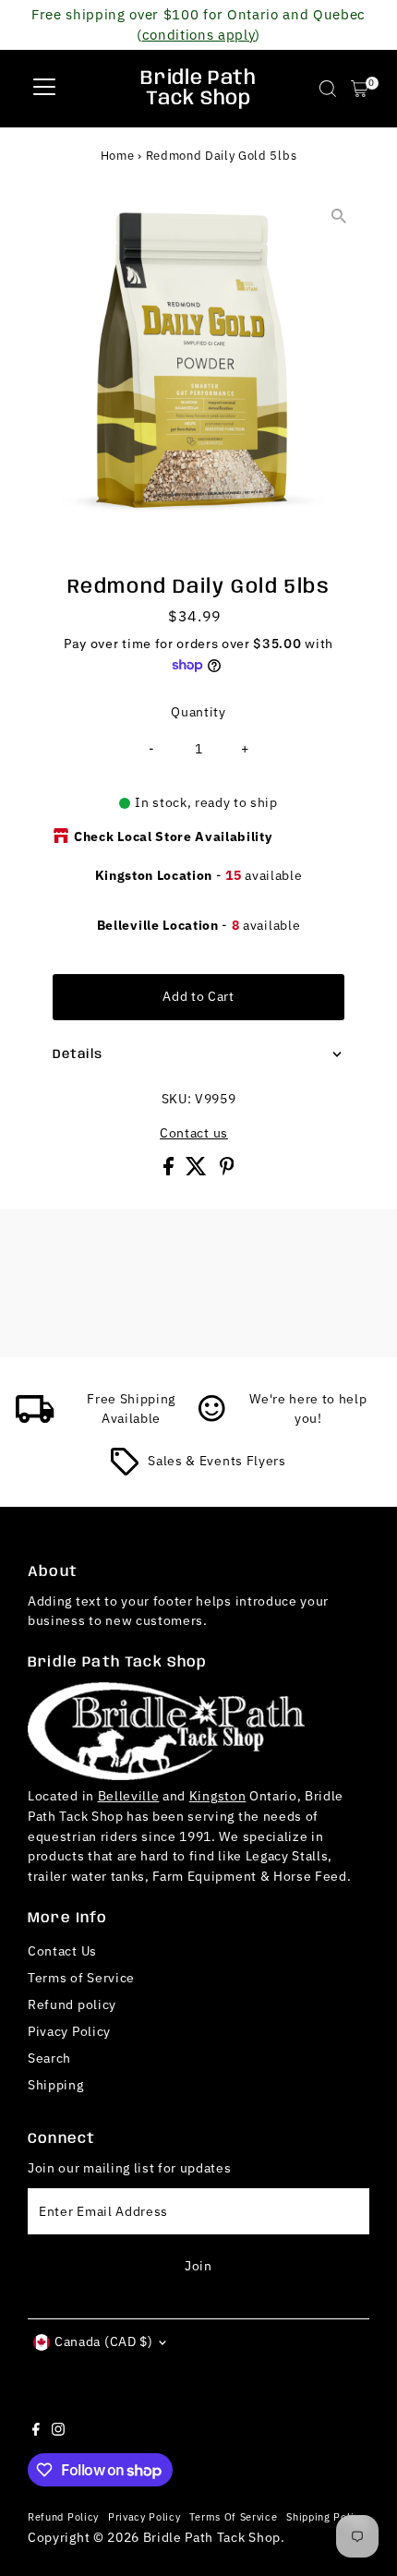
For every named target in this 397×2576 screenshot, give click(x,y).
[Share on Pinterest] (227, 1171)
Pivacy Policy (69, 2031)
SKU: (177, 1099)
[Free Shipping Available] (35, 1418)
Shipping (55, 2085)
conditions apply (199, 34)
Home (118, 156)
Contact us (194, 1134)
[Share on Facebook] (170, 1171)
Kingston (217, 1796)
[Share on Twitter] (198, 1171)
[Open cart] (360, 89)
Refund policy (72, 2004)
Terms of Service (81, 1978)
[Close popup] (367, 2307)
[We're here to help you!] (212, 1418)
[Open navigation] (44, 89)
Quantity (198, 712)
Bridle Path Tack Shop (198, 89)
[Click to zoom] (339, 217)
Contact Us (62, 1951)
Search (49, 2058)
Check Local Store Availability (173, 837)
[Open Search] (328, 89)
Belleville (129, 1796)
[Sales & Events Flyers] (125, 1471)
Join (198, 2266)
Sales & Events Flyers (217, 1461)
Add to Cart (198, 996)
